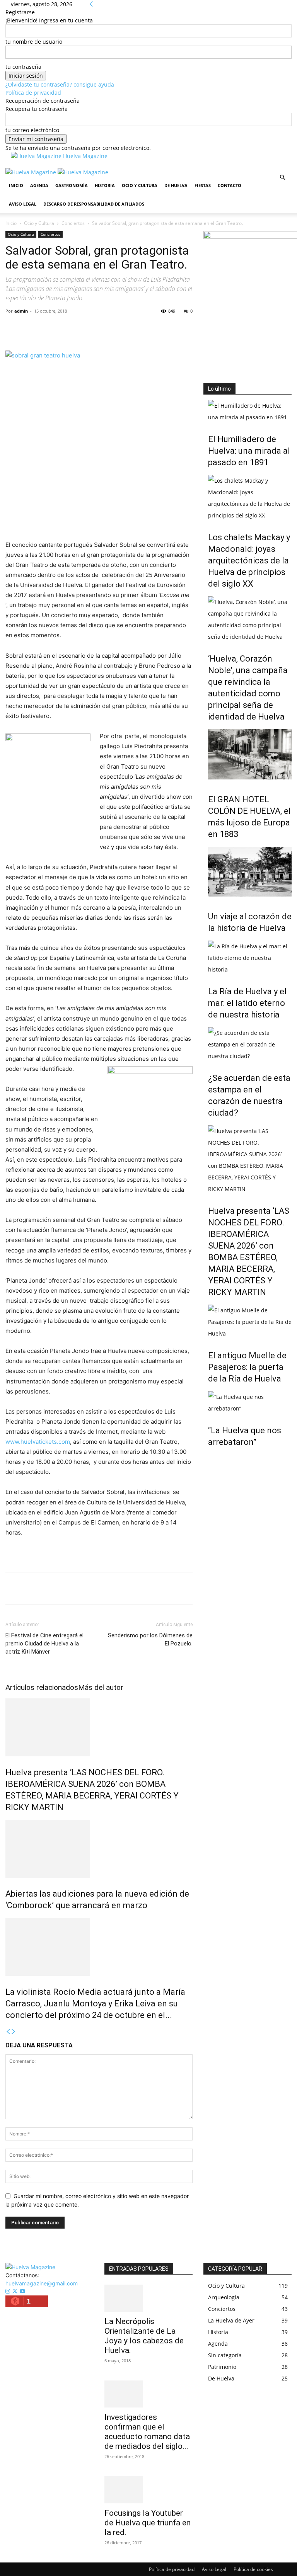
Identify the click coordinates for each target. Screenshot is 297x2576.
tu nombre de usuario (34, 42)
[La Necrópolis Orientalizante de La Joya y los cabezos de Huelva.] (148, 2298)
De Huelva (176, 185)
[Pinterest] (49, 328)
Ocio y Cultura (140, 185)
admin (21, 311)
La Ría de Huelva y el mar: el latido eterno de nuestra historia (247, 1003)
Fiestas (203, 185)
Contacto (230, 185)
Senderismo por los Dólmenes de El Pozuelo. (150, 1639)
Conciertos (73, 223)
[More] (85, 328)
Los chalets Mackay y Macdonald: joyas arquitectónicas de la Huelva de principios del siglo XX (249, 561)
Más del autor (101, 1687)
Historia (105, 185)
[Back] (91, 4)
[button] (282, 178)
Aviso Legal (23, 204)
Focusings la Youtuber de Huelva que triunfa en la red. (148, 2523)
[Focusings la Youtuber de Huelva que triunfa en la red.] (148, 2490)
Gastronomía (72, 185)
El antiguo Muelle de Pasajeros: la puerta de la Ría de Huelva (247, 1367)
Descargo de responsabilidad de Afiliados (94, 204)
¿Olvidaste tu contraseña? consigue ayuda (60, 84)
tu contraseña (23, 67)
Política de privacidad (33, 93)
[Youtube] (22, 2291)
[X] (31, 328)
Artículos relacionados (42, 1687)
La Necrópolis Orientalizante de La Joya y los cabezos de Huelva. (144, 2336)
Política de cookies (253, 2569)
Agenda (39, 185)
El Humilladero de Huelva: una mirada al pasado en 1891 (249, 451)
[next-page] (14, 2032)
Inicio (16, 185)
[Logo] (32, 172)
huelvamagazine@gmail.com (42, 2283)
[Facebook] (13, 328)
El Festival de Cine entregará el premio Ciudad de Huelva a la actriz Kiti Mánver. (44, 1644)
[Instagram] (9, 2291)
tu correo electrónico (32, 130)
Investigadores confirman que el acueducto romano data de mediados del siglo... (147, 2432)
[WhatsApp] (67, 328)
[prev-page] (8, 2032)
